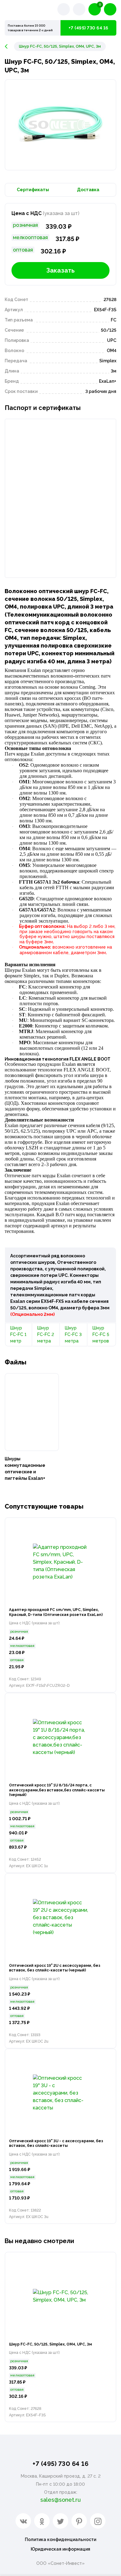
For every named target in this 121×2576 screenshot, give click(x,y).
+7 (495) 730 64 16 (89, 28)
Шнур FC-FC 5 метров (101, 1334)
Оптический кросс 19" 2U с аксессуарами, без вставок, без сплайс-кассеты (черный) (55, 1968)
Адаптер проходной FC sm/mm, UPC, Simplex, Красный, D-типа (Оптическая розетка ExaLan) (56, 1612)
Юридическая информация (60, 2549)
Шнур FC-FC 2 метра (46, 1334)
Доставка (88, 190)
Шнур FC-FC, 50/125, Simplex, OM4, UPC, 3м (50, 2344)
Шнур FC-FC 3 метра (73, 1334)
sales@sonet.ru (60, 2500)
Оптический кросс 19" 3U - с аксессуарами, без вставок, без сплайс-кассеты (56, 2143)
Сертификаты (33, 190)
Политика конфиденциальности (60, 2539)
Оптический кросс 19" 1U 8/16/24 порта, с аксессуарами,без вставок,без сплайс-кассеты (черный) (57, 1790)
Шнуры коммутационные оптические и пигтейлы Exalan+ (25, 1469)
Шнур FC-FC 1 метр (18, 1334)
